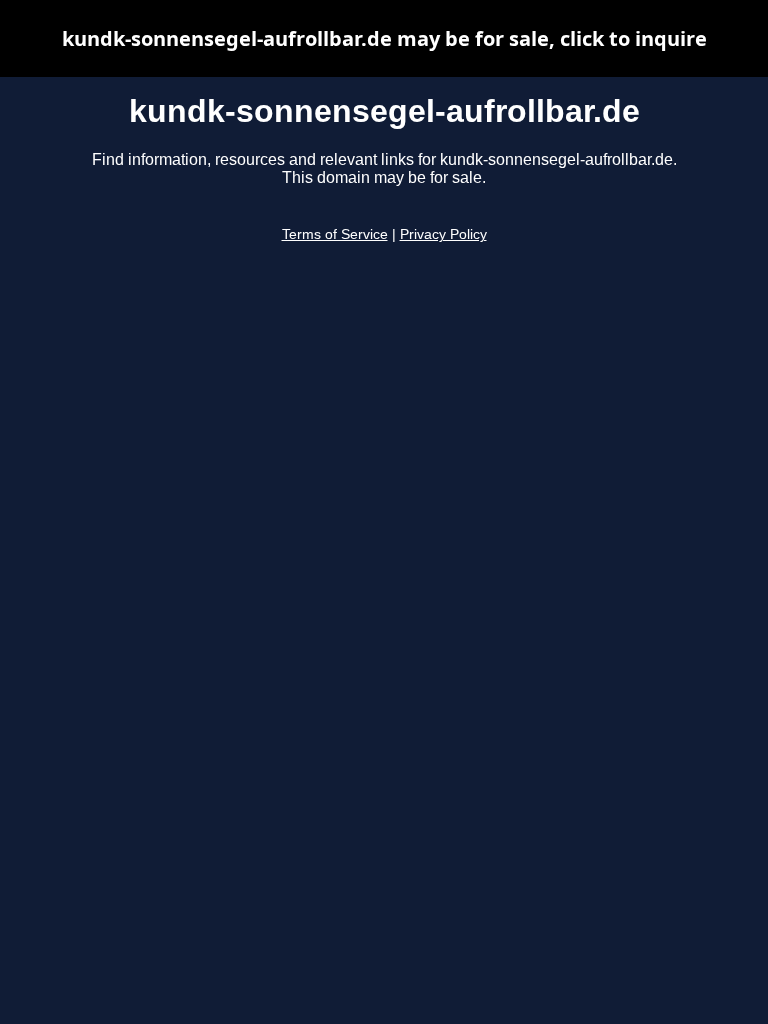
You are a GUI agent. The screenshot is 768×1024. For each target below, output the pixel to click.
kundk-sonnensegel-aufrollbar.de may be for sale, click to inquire (384, 38)
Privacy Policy (443, 234)
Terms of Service (335, 234)
